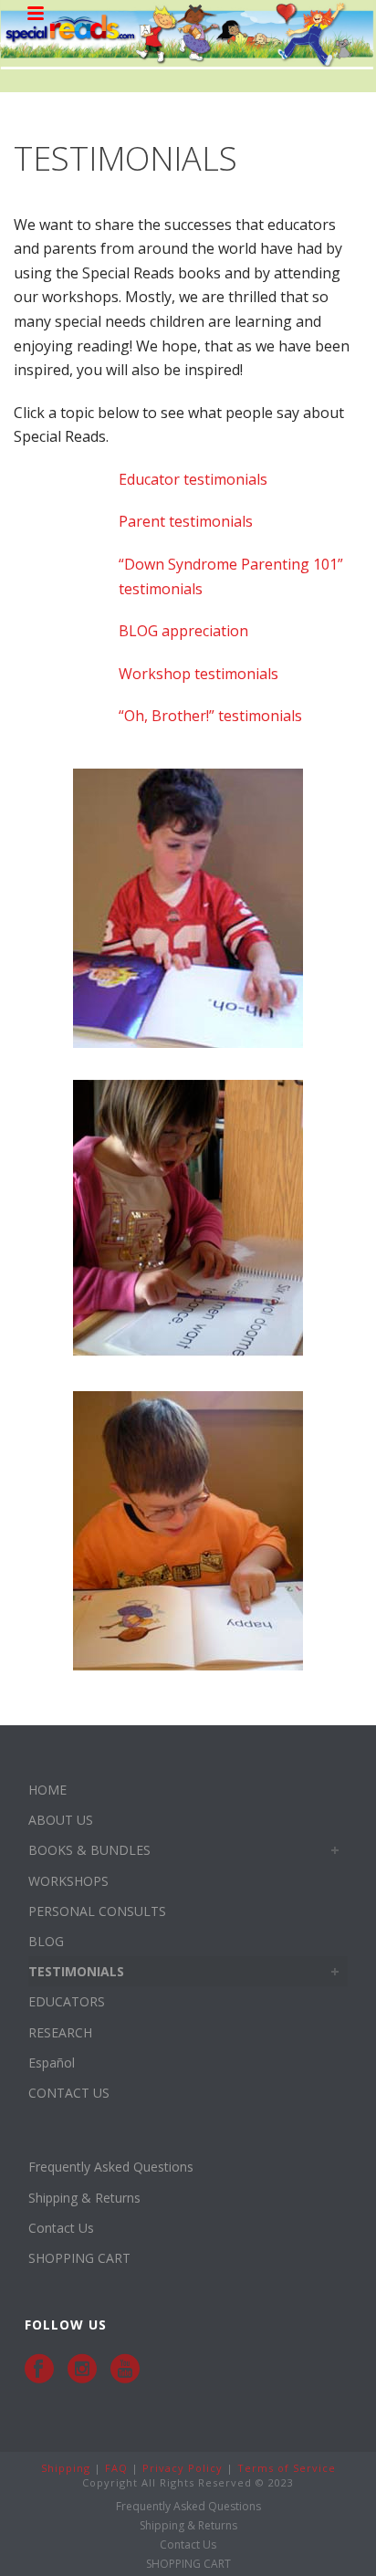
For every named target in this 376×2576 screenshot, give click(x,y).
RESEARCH (60, 2032)
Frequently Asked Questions (111, 2167)
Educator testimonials (193, 479)
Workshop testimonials (198, 674)
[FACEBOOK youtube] (125, 2369)
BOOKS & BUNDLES (89, 1850)
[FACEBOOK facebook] (39, 2369)
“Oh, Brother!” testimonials (210, 716)
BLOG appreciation (183, 631)
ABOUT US (61, 1820)
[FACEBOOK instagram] (82, 2369)
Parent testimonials (186, 521)
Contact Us (61, 2228)
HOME (47, 1790)
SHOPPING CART (79, 2258)
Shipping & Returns (84, 2198)
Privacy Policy (183, 2468)
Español (52, 2063)
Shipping (66, 2468)
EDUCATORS (67, 2001)
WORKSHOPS (68, 1881)
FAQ (116, 2468)
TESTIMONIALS (76, 1971)
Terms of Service (287, 2468)
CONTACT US (69, 2093)
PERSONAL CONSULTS (97, 1911)
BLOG (46, 1941)
